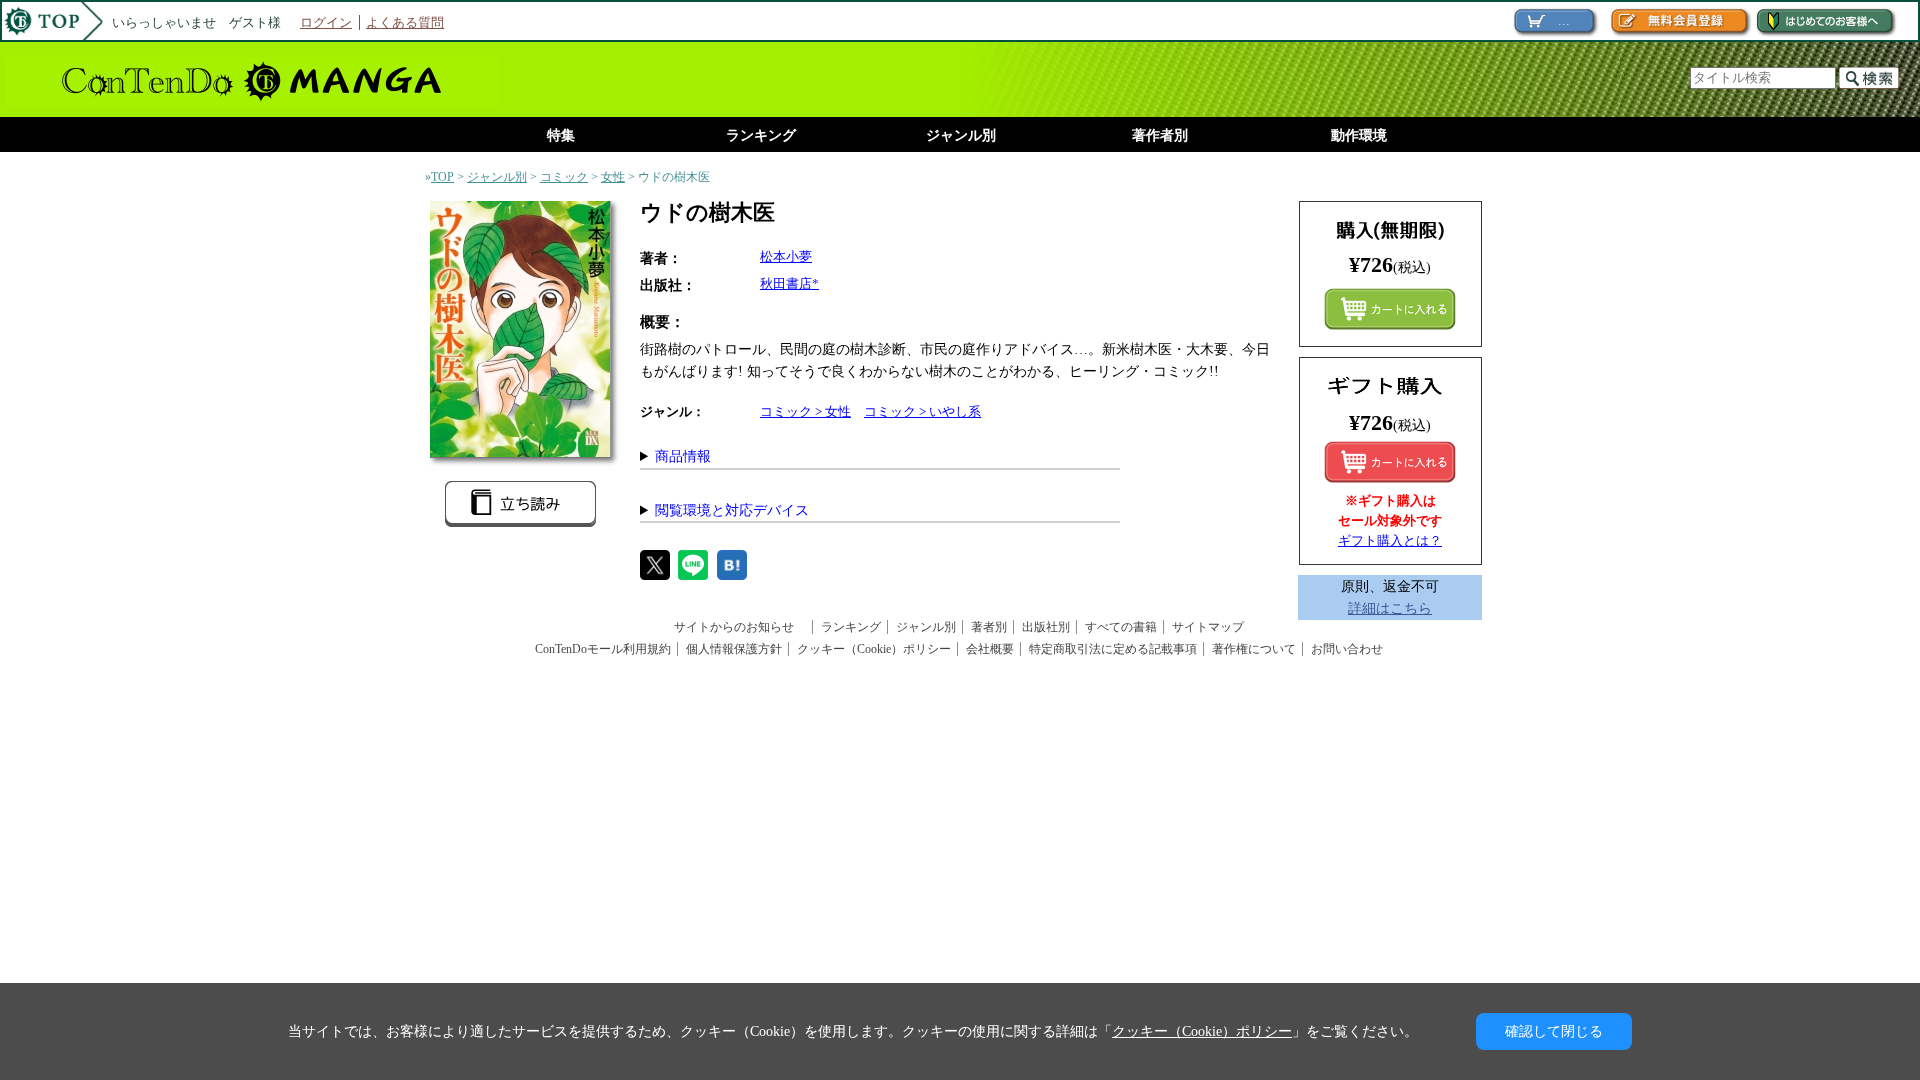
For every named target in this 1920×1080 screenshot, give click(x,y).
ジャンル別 (961, 135)
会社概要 (990, 649)
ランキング (761, 135)
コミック (564, 177)
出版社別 (1046, 627)
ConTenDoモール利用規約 (603, 649)
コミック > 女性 (805, 411)
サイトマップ (1208, 627)
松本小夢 (786, 256)
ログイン (326, 22)
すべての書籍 (1121, 627)
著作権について (1254, 649)
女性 (613, 177)
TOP (442, 177)
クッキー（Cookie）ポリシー (874, 649)
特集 (561, 135)
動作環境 (1359, 135)
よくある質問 (405, 22)
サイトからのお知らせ (740, 627)
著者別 (989, 627)
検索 (1869, 78)
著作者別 (1160, 135)
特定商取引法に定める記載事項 (1113, 649)
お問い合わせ (1347, 649)
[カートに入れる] (1390, 462)
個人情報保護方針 (734, 649)
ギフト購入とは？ (1390, 540)
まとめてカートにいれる (1390, 309)
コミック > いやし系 (922, 411)
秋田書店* (789, 283)
